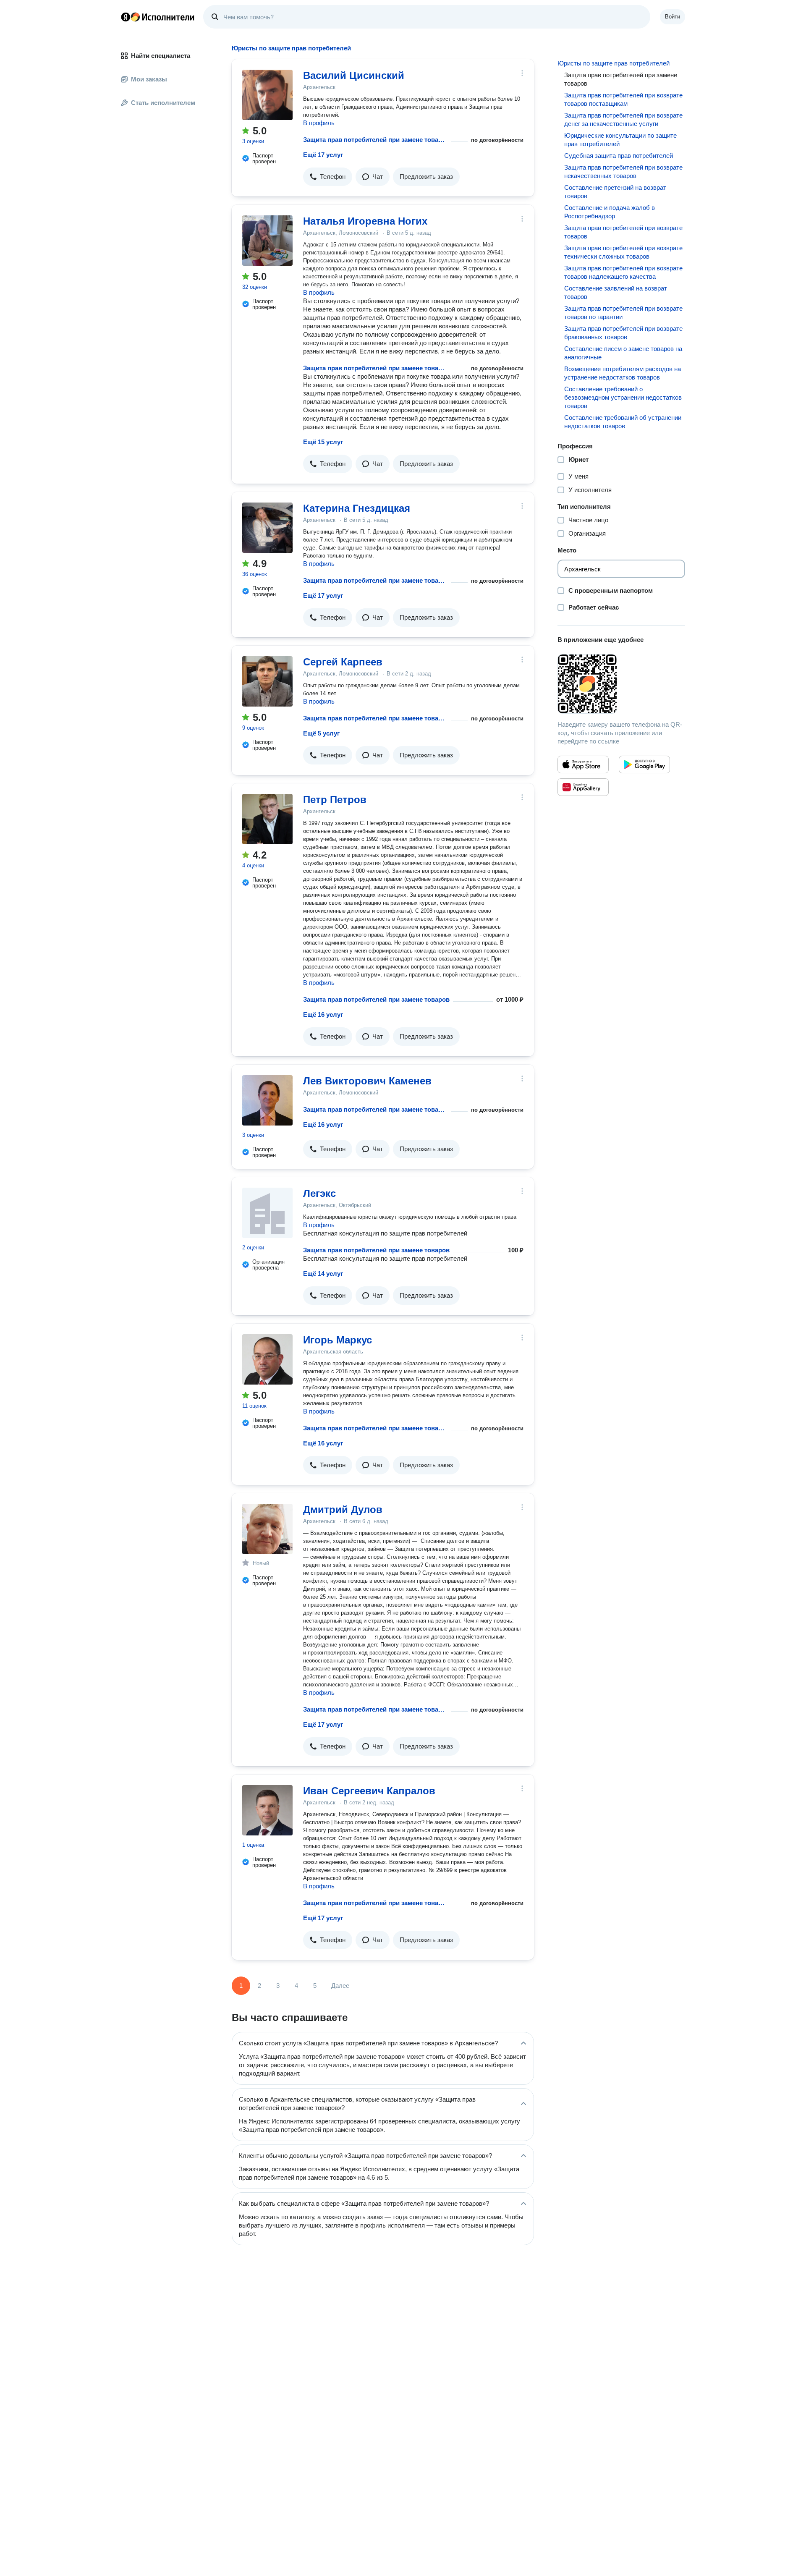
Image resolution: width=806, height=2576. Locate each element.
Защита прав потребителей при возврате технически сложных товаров (623, 252)
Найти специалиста (161, 56)
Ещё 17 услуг (323, 155)
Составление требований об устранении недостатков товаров (623, 422)
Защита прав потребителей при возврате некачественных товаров (623, 171)
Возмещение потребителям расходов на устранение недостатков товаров (623, 373)
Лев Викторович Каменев (367, 1081)
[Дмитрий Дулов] (267, 1529)
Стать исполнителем (163, 103)
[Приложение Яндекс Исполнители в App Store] (583, 764)
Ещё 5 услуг (321, 733)
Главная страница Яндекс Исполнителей (158, 17)
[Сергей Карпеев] (267, 681)
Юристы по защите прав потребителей (614, 63)
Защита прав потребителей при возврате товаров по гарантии (623, 313)
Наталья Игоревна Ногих (365, 221)
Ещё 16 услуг (323, 1014)
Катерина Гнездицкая (357, 508)
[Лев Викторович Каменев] (267, 1100)
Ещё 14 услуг (323, 1274)
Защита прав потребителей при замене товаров (375, 140)
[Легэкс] (267, 1213)
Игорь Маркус (338, 1340)
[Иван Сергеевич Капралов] (267, 1810)
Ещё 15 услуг (323, 442)
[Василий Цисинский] (267, 95)
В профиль (319, 123)
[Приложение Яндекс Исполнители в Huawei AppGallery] (583, 787)
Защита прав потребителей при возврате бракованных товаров (623, 333)
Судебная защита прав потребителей (619, 156)
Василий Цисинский (354, 75)
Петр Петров (335, 800)
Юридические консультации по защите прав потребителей (620, 140)
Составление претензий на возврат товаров (615, 192)
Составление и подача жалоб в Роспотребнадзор (610, 212)
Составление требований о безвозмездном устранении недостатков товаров (623, 397)
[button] (328, 177)
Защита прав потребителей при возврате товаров (623, 232)
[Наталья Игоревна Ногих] (267, 241)
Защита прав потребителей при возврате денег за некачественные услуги (623, 119)
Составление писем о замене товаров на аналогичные (623, 353)
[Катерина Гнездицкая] (267, 528)
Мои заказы (149, 79)
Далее (340, 1986)
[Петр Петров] (267, 819)
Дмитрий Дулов (343, 1509)
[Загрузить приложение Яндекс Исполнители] (621, 684)
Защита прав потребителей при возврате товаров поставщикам (623, 99)
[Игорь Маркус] (267, 1359)
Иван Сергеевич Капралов (369, 1791)
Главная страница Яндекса (126, 17)
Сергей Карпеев (343, 662)
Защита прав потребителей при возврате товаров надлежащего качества (623, 272)
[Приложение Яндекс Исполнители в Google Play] (644, 764)
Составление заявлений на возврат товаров (616, 292)
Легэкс (319, 1193)
